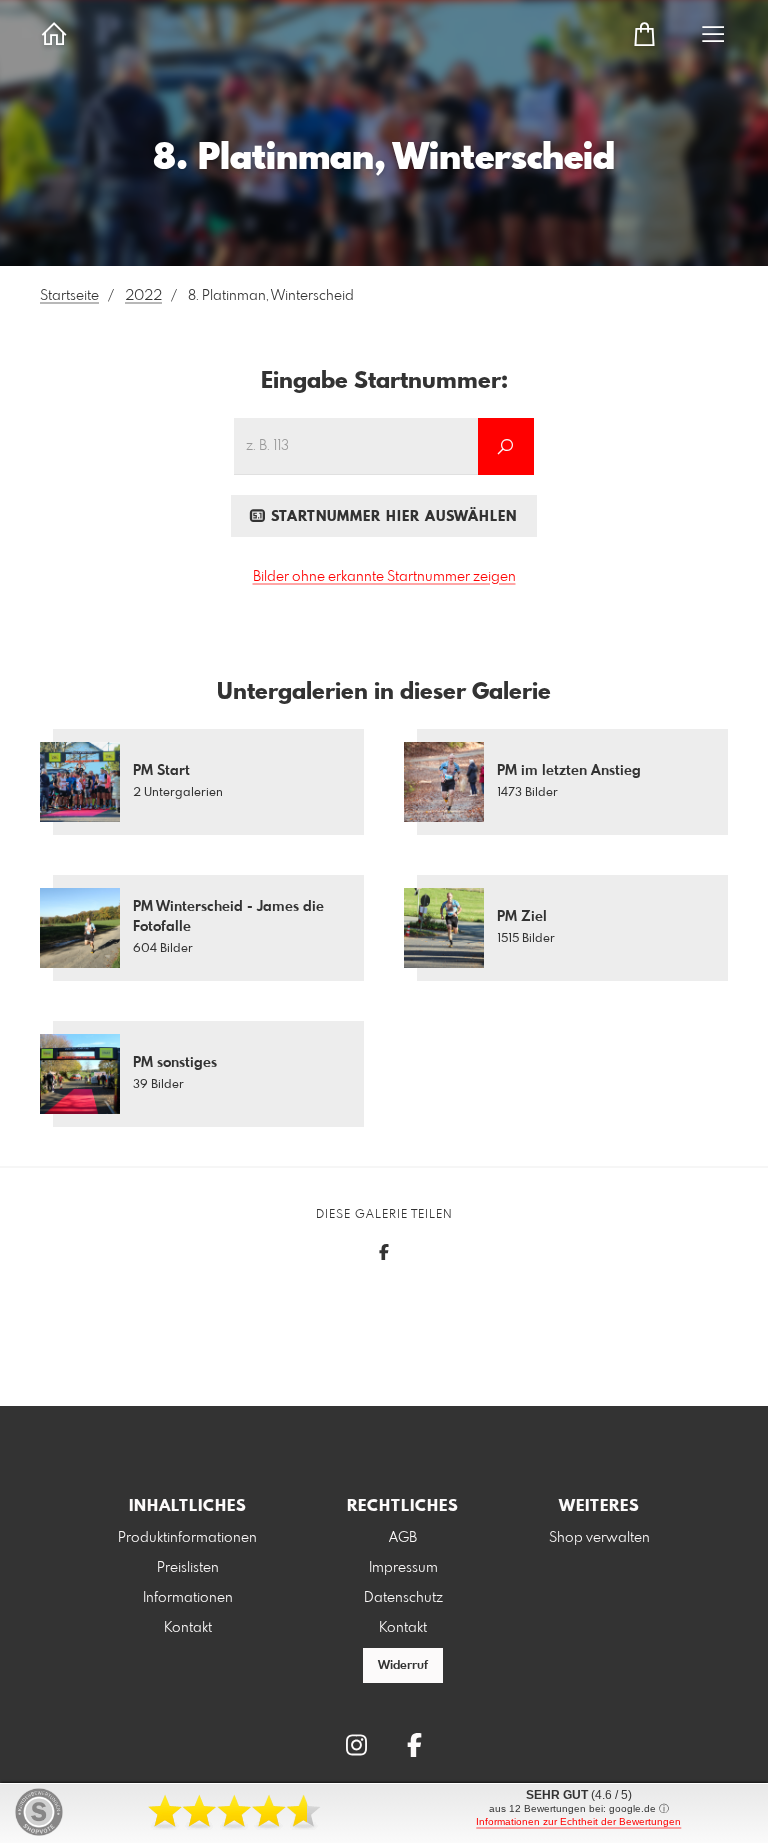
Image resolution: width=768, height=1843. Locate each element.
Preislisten (188, 1568)
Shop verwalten (599, 1538)
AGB (403, 1538)
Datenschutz (403, 1598)
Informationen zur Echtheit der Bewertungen (578, 1821)
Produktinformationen (187, 1538)
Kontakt (188, 1628)
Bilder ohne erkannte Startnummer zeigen (384, 577)
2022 (143, 296)
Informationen (188, 1598)
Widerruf (403, 1666)
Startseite (69, 296)
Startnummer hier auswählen (391, 517)
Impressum (403, 1568)
